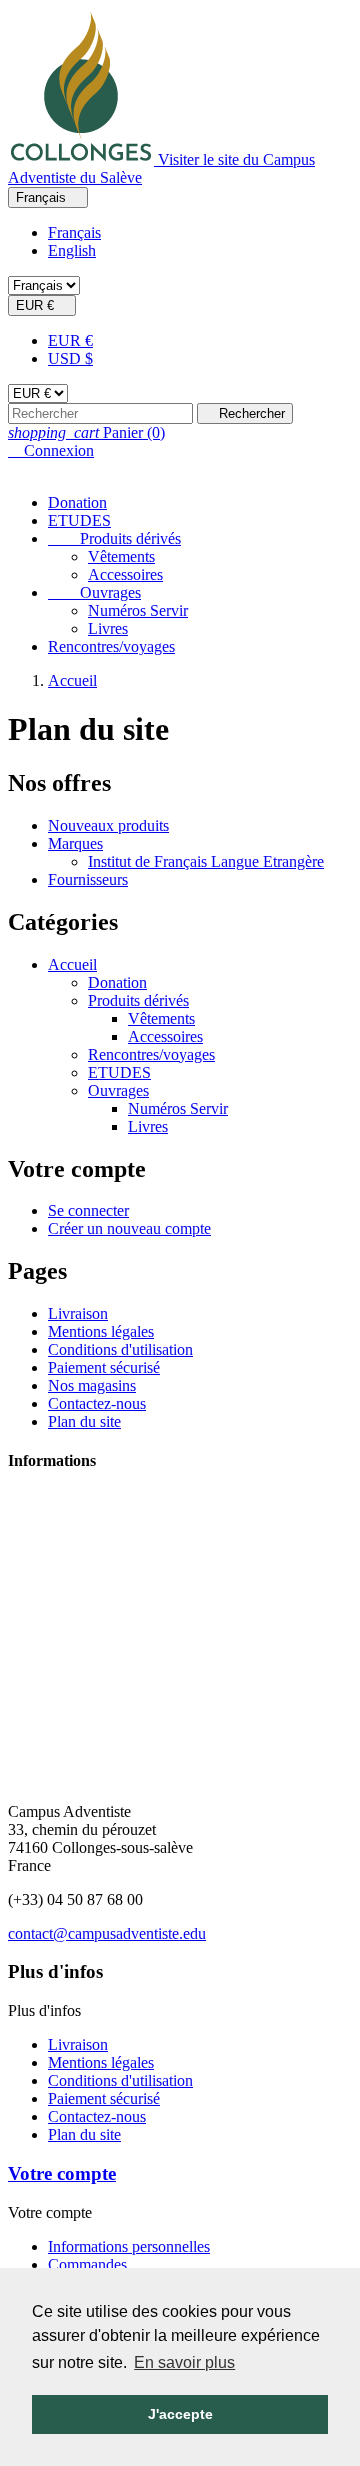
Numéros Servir (138, 610)
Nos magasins (92, 1385)
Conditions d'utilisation (120, 1349)
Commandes (87, 2264)
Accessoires (125, 574)
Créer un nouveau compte (129, 1228)
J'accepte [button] (180, 2414)
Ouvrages (94, 592)
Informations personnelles (129, 2246)
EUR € (70, 340)
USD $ (70, 358)
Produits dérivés (114, 538)
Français (74, 232)
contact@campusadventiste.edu (107, 1933)
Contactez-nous (97, 1403)
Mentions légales (101, 1331)
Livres (108, 628)
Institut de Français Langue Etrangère (206, 861)
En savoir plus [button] (184, 2362)
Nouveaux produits (108, 825)
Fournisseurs (88, 879)
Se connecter (88, 1210)
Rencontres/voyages (111, 646)
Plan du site (84, 1421)
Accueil (72, 964)
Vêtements (121, 556)
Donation (77, 502)
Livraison (78, 1313)
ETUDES (79, 520)
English (72, 250)
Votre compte (62, 2173)
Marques (75, 843)
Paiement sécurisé (104, 1367)
